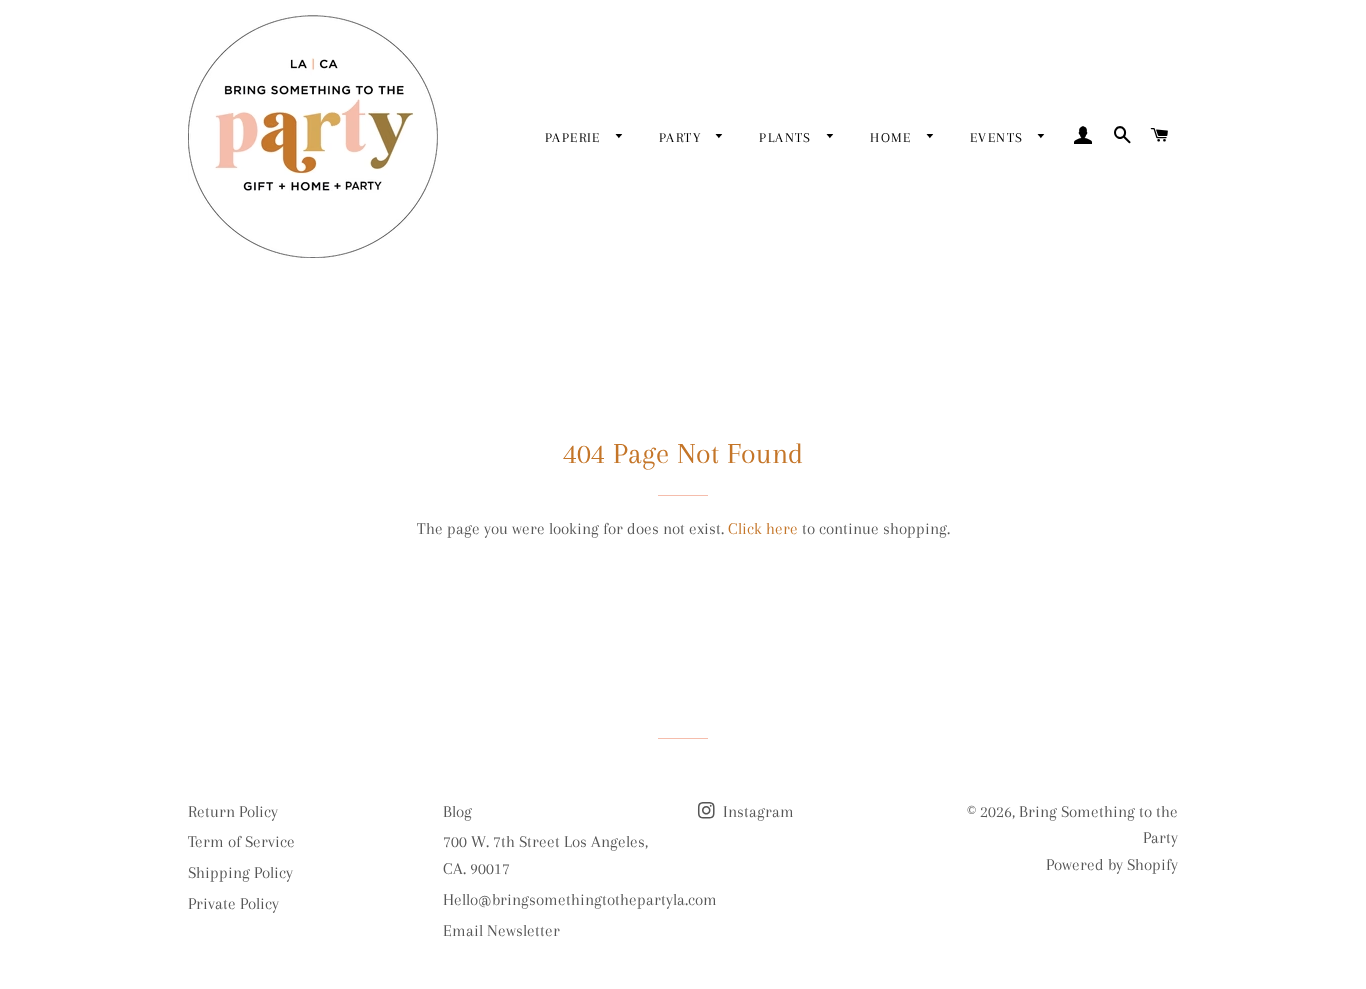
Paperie (575, 137)
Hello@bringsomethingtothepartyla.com (580, 899)
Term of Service (241, 841)
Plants (788, 137)
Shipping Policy (240, 872)
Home (893, 137)
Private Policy (233, 903)
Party (682, 137)
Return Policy (233, 811)
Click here (763, 528)
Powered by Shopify (1112, 864)
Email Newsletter (501, 930)
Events (999, 137)
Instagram (756, 811)
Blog (457, 811)
